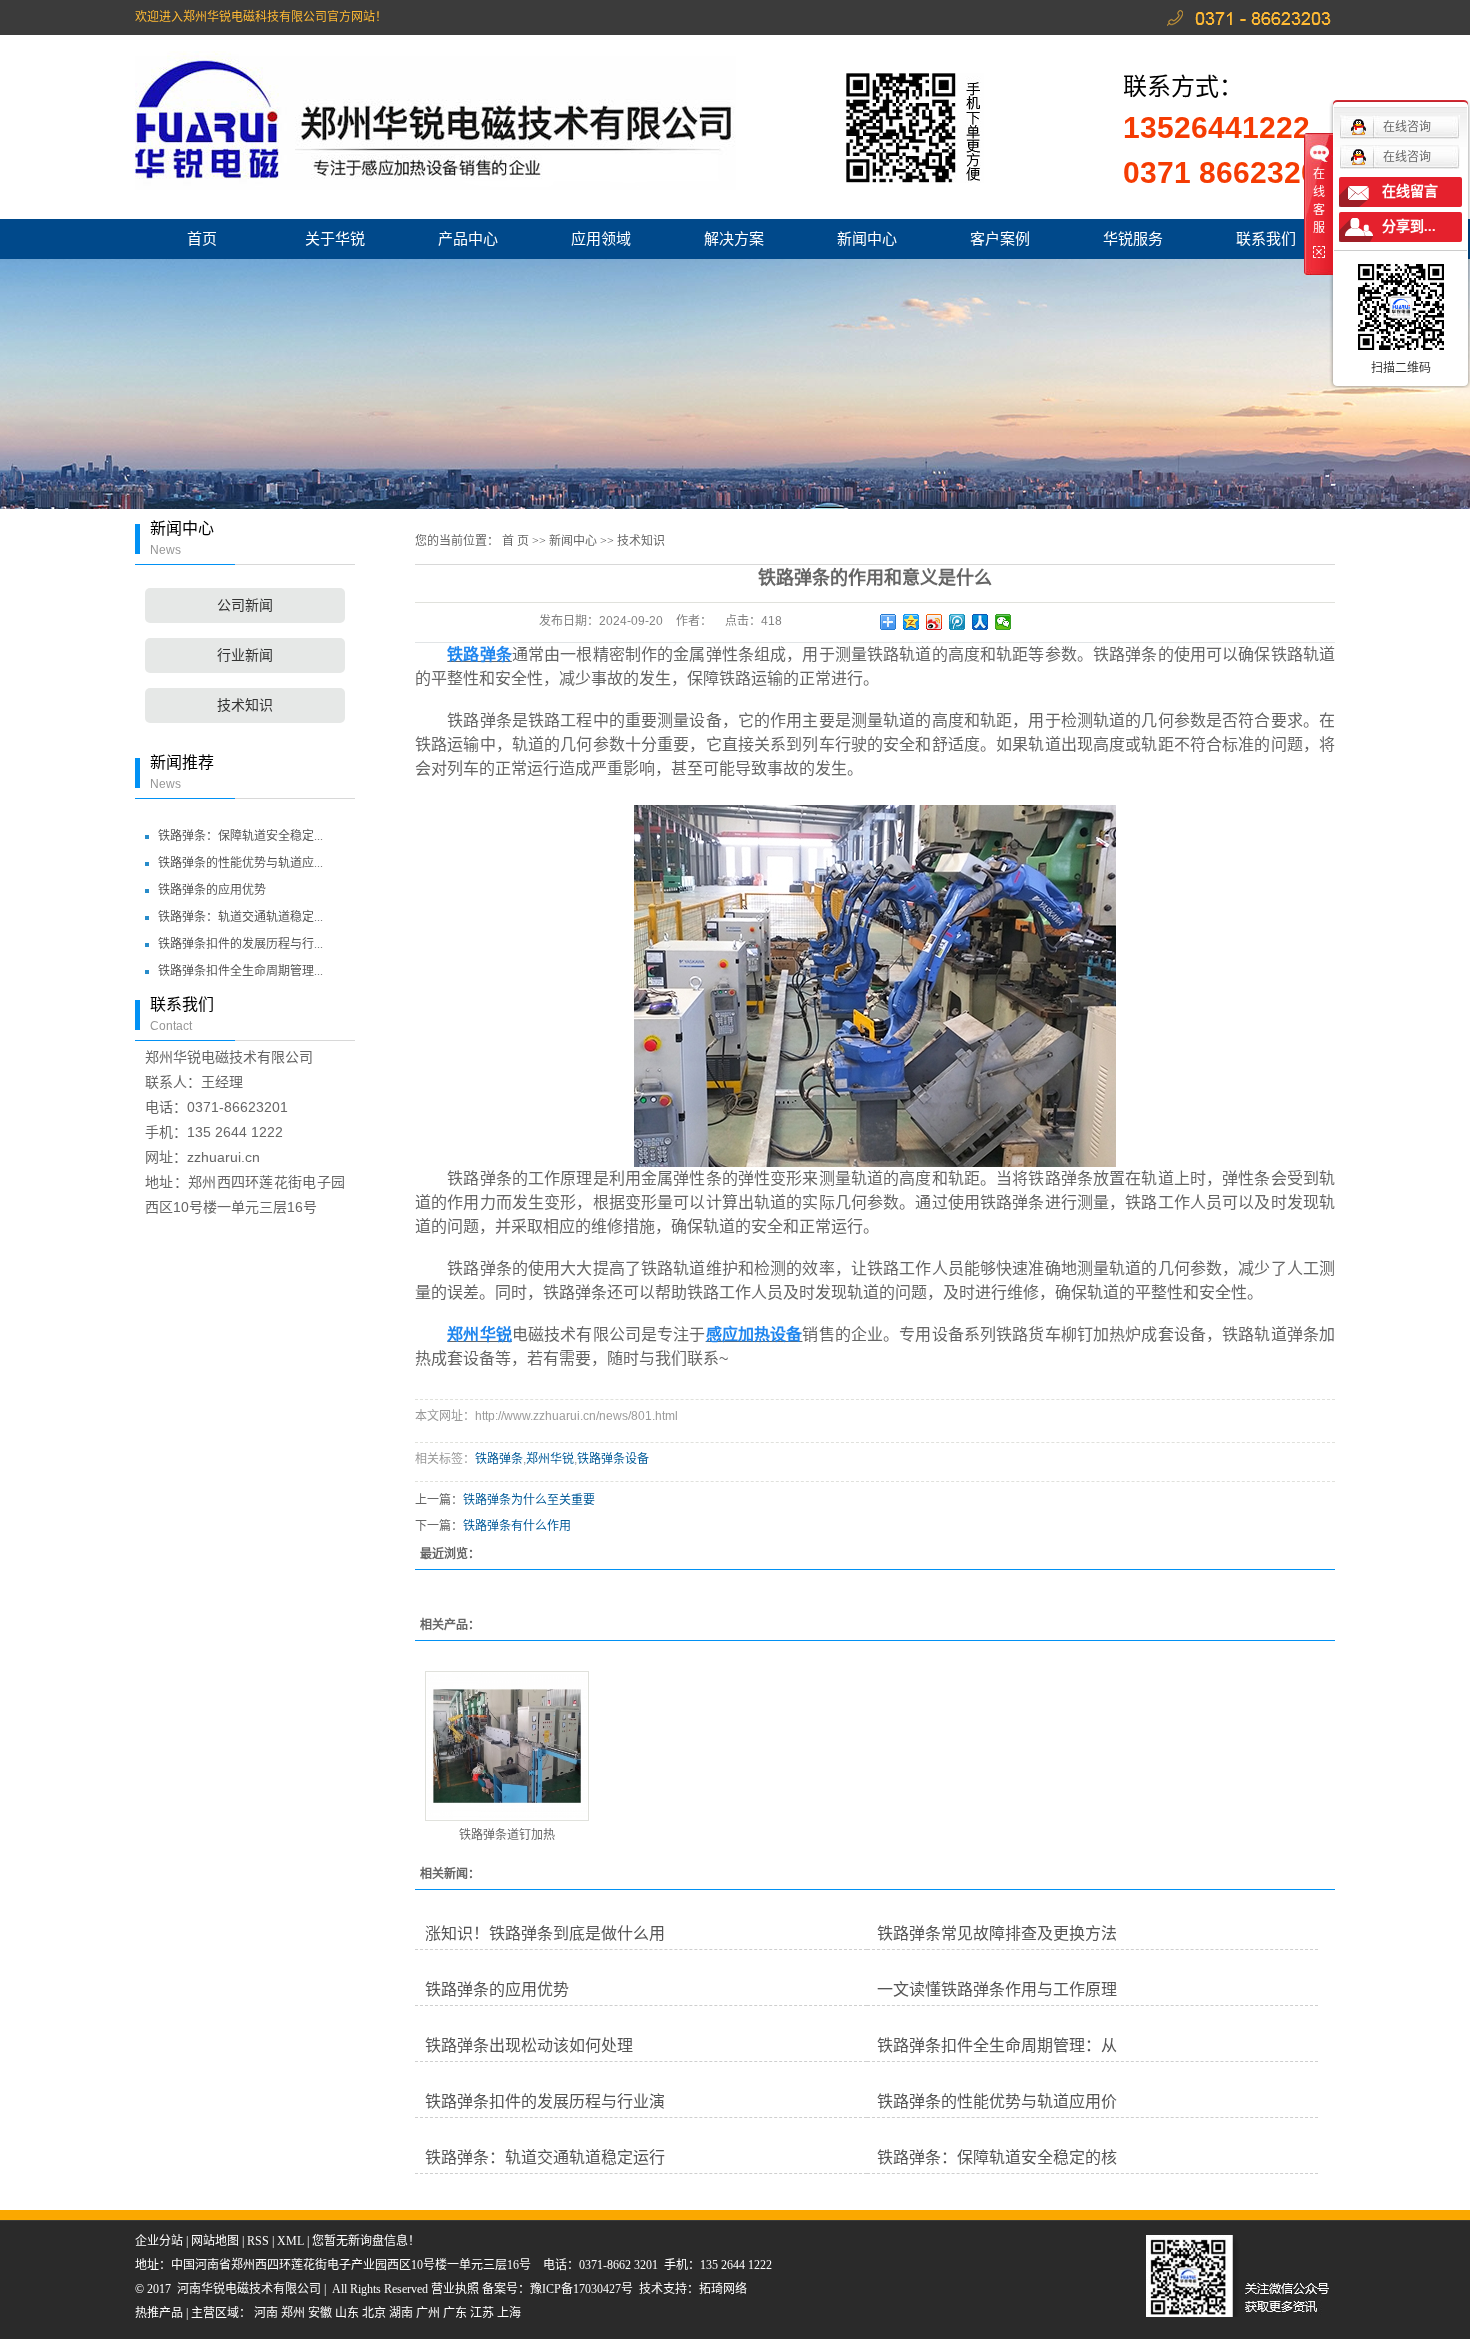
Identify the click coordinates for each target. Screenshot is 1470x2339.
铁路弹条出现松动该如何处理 (529, 2045)
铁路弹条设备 (613, 1459)
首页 (202, 238)
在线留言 (1410, 191)
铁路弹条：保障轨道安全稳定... (240, 836)
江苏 (482, 2313)
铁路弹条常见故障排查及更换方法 (997, 1933)
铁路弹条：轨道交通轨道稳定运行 (545, 2157)
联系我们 (1266, 238)
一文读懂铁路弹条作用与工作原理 (997, 1989)
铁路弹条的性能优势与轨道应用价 (997, 2101)
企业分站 (159, 2241)
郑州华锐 (550, 1459)
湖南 (401, 2313)
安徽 (320, 2313)
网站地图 (215, 2241)
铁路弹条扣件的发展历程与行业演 (545, 2101)
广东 (455, 2313)
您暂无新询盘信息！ (366, 2241)
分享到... (1409, 226)
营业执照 (456, 2289)
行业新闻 (245, 655)
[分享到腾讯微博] (957, 622)
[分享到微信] (1003, 622)
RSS (258, 2241)
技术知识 (245, 705)
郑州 (293, 2313)
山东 (347, 2313)
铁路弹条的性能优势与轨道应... (240, 863)
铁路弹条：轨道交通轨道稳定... (240, 917)
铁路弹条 (499, 1459)
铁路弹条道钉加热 (507, 1835)
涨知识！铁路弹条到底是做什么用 (545, 1933)
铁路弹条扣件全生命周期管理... (240, 971)
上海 (509, 2313)
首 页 (515, 541)
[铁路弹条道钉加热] (507, 1746)
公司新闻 (245, 605)
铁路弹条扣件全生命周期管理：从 (997, 2045)
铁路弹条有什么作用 (517, 1526)
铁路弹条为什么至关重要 (529, 1500)
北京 (374, 2313)
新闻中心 (867, 238)
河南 (266, 2313)
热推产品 (159, 2313)
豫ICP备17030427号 (581, 2289)
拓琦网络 (723, 2289)
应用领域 (601, 238)
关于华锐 (335, 238)
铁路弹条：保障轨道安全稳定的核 (997, 2157)
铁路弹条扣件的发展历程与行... (240, 944)
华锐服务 (1133, 238)
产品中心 (468, 238)
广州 (428, 2313)
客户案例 (1000, 238)
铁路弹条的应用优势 (212, 890)
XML (290, 2241)
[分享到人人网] (980, 622)
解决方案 (734, 238)
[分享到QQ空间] (911, 622)
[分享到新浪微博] (934, 622)
